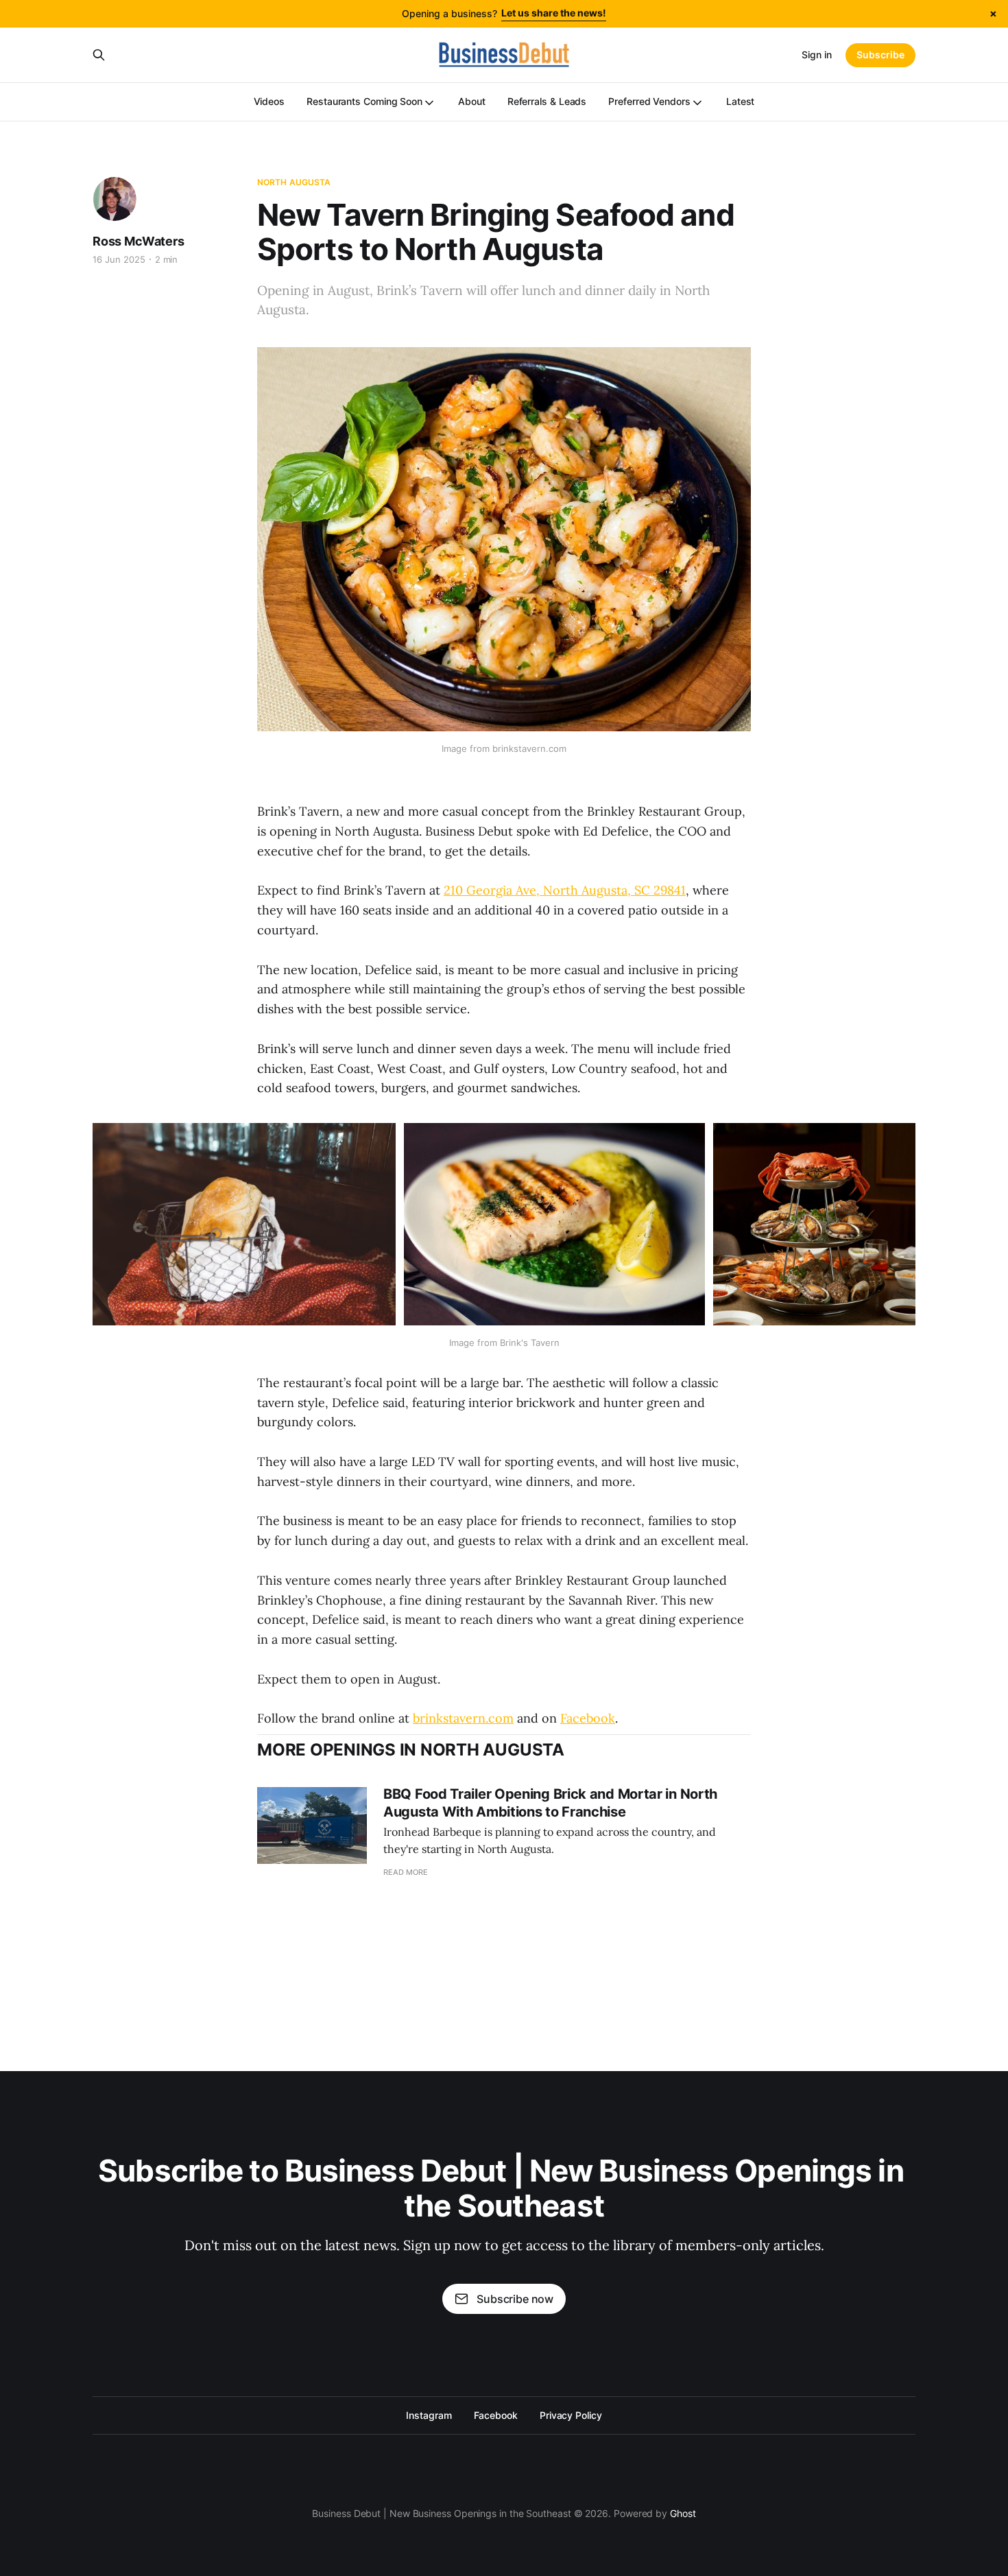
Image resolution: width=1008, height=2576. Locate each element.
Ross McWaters (139, 241)
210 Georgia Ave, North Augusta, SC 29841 (565, 890)
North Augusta (294, 182)
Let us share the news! (554, 13)
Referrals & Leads (547, 101)
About (472, 101)
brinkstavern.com (463, 1718)
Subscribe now (515, 2299)
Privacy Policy (571, 2415)
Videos (269, 101)
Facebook (588, 1718)
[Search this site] (99, 55)
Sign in (817, 55)
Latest (741, 101)
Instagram (429, 2415)
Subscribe (880, 55)
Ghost (683, 2513)
